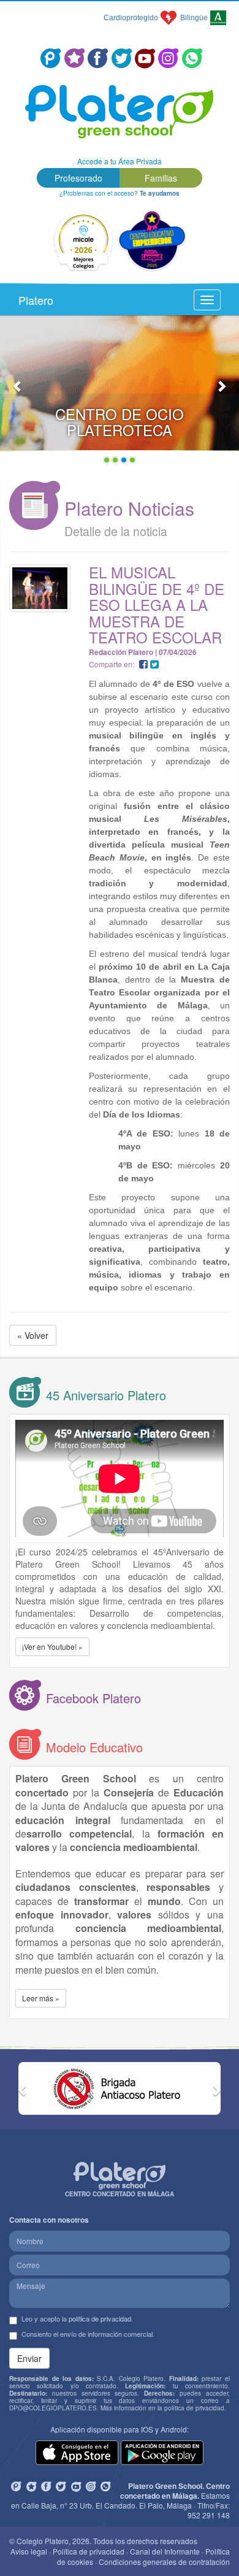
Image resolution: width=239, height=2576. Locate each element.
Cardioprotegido (131, 18)
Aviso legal (29, 2551)
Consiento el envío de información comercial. (88, 2334)
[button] (18, 392)
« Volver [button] (33, 1335)
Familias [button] (161, 178)
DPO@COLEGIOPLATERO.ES (53, 2408)
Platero (36, 300)
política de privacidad (100, 2318)
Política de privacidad (89, 2551)
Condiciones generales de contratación (164, 2562)
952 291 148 (209, 2515)
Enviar (29, 2358)
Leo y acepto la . (77, 2319)
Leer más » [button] (41, 1998)
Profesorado (78, 178)
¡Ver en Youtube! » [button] (52, 1646)
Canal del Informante (165, 2551)
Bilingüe (194, 18)
